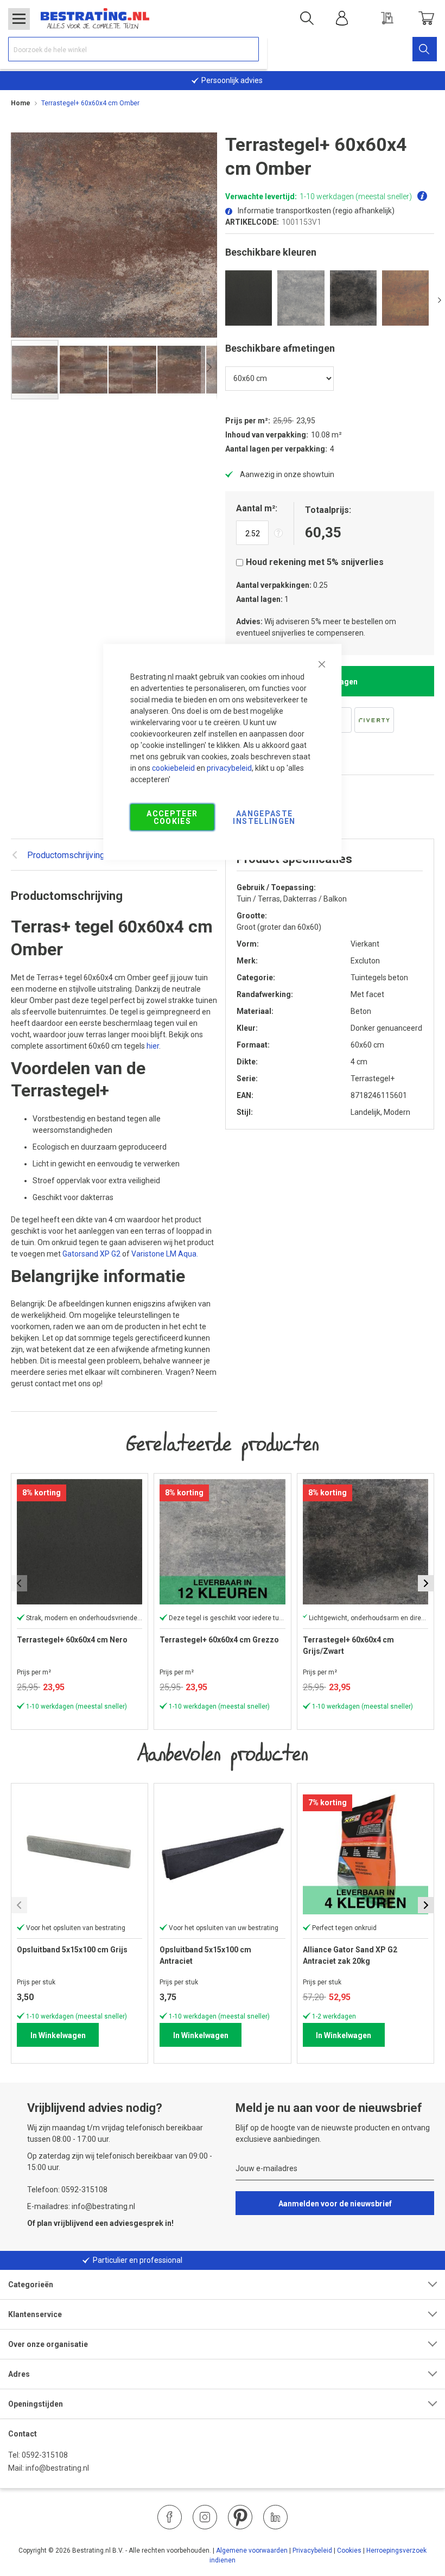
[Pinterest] (240, 2517)
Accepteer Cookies (172, 817)
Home (21, 103)
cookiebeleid (173, 768)
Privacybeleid (312, 2550)
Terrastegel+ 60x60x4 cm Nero (72, 1640)
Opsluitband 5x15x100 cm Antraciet (205, 1955)
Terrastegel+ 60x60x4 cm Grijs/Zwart (348, 1645)
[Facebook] (170, 2517)
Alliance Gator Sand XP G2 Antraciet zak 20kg (350, 1955)
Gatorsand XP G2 (91, 1254)
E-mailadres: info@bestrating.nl (81, 2206)
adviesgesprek (136, 2223)
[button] (84, 370)
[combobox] (133, 49)
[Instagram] (205, 2517)
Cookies (349, 2550)
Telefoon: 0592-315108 (67, 2190)
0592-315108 (45, 2455)
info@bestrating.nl (57, 2468)
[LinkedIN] (275, 2517)
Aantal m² (256, 508)
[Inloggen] (342, 18)
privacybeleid (229, 768)
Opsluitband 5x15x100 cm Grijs (72, 1950)
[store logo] (95, 18)
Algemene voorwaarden (252, 2550)
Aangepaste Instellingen (264, 817)
